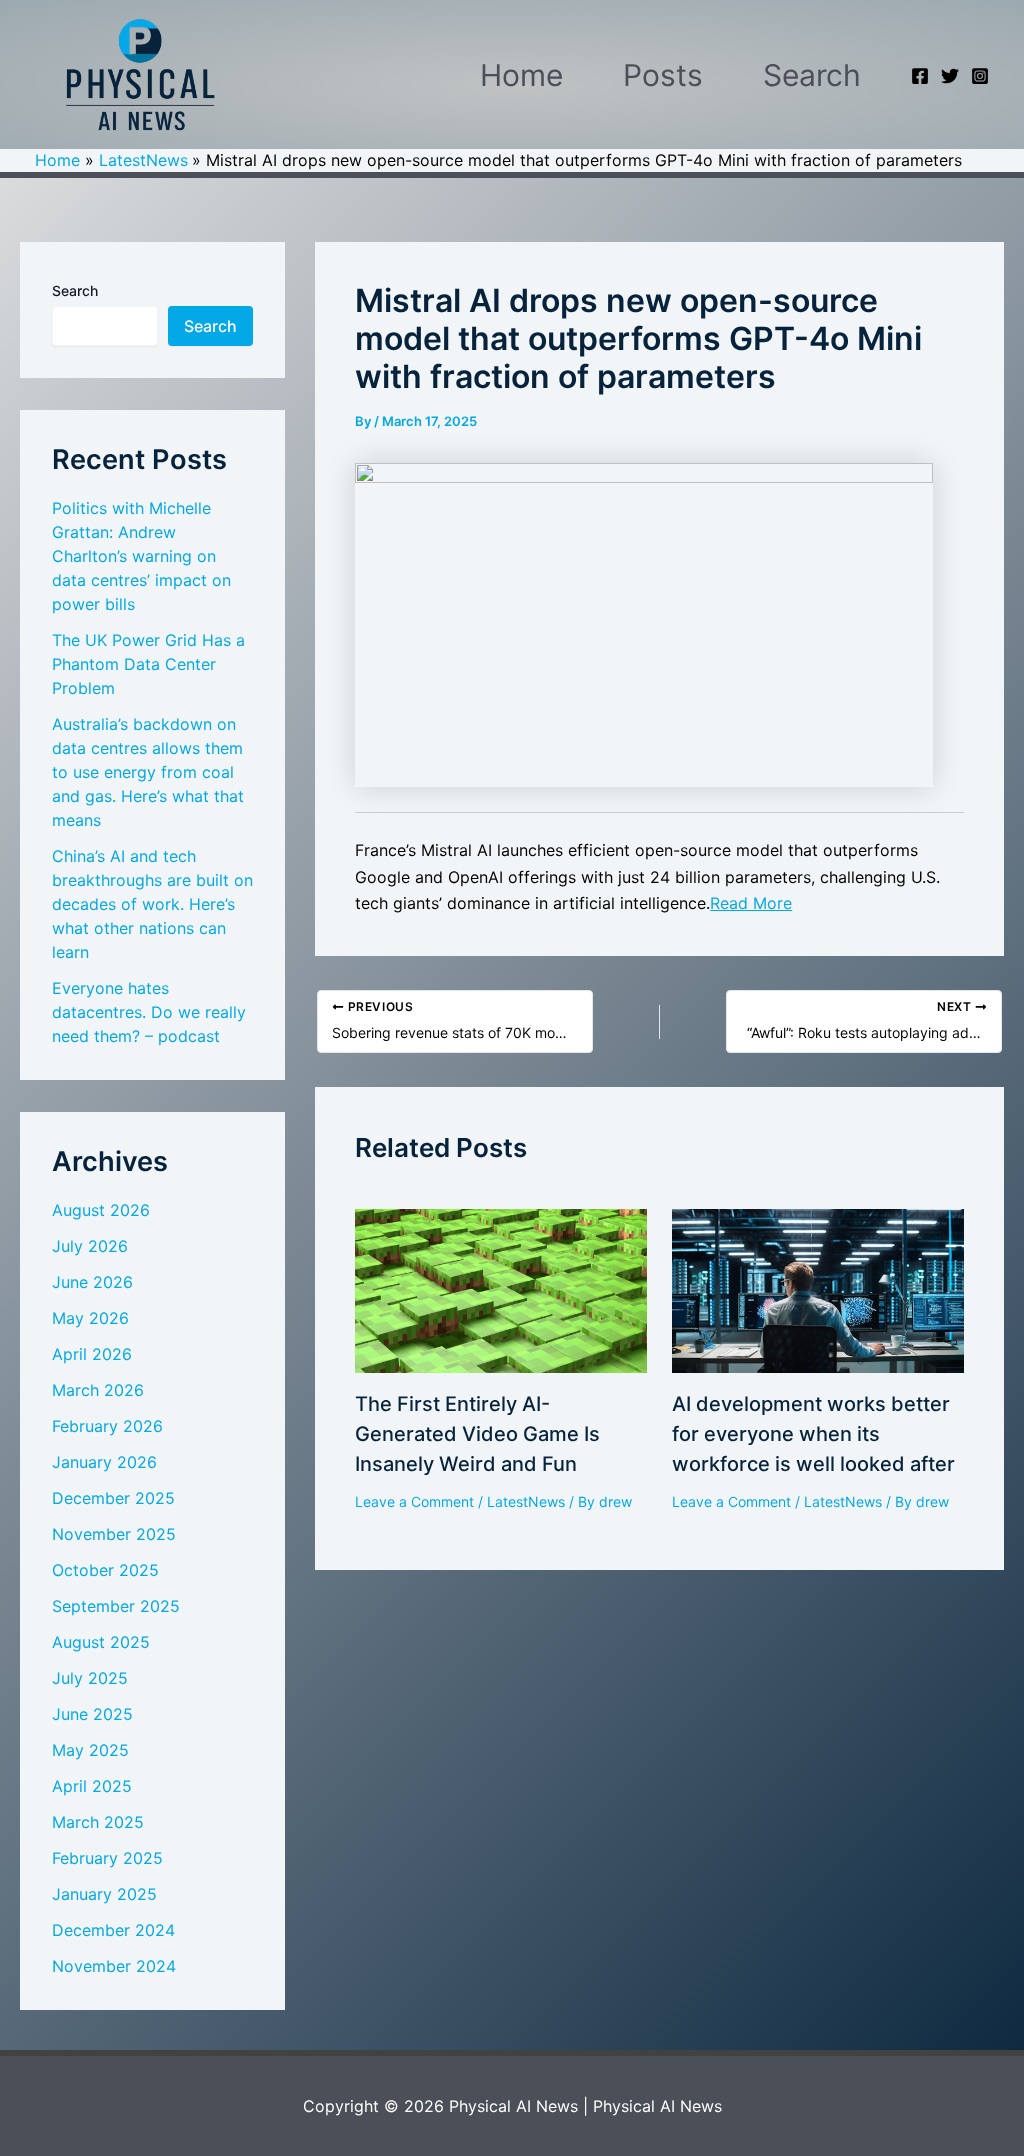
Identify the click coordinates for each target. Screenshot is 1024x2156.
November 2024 (114, 1966)
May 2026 (90, 1318)
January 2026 (104, 1462)
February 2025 (107, 1858)
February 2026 (107, 1426)
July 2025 (90, 1678)
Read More (751, 903)
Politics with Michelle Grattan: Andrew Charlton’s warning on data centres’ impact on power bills (141, 556)
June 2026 (92, 1282)
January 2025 (104, 1894)
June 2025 (92, 1714)
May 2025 (90, 1750)
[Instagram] (980, 76)
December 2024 (113, 1930)
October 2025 (105, 1570)
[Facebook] (920, 76)
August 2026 (101, 1210)
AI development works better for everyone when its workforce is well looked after (813, 1434)
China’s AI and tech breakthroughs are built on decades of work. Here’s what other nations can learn (152, 904)
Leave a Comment (414, 1501)
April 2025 (92, 1786)
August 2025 (101, 1642)
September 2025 (116, 1606)
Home (521, 75)
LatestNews (526, 1501)
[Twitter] (950, 76)
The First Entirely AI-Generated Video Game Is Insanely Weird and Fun (477, 1434)
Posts (663, 75)
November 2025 (114, 1534)
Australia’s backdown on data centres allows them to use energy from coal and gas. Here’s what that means (148, 772)
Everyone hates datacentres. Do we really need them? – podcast (149, 1012)
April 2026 (92, 1354)
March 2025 (98, 1822)
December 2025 (113, 1498)
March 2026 (98, 1390)
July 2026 (90, 1246)
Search (812, 75)
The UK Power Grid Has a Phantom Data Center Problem (148, 664)
